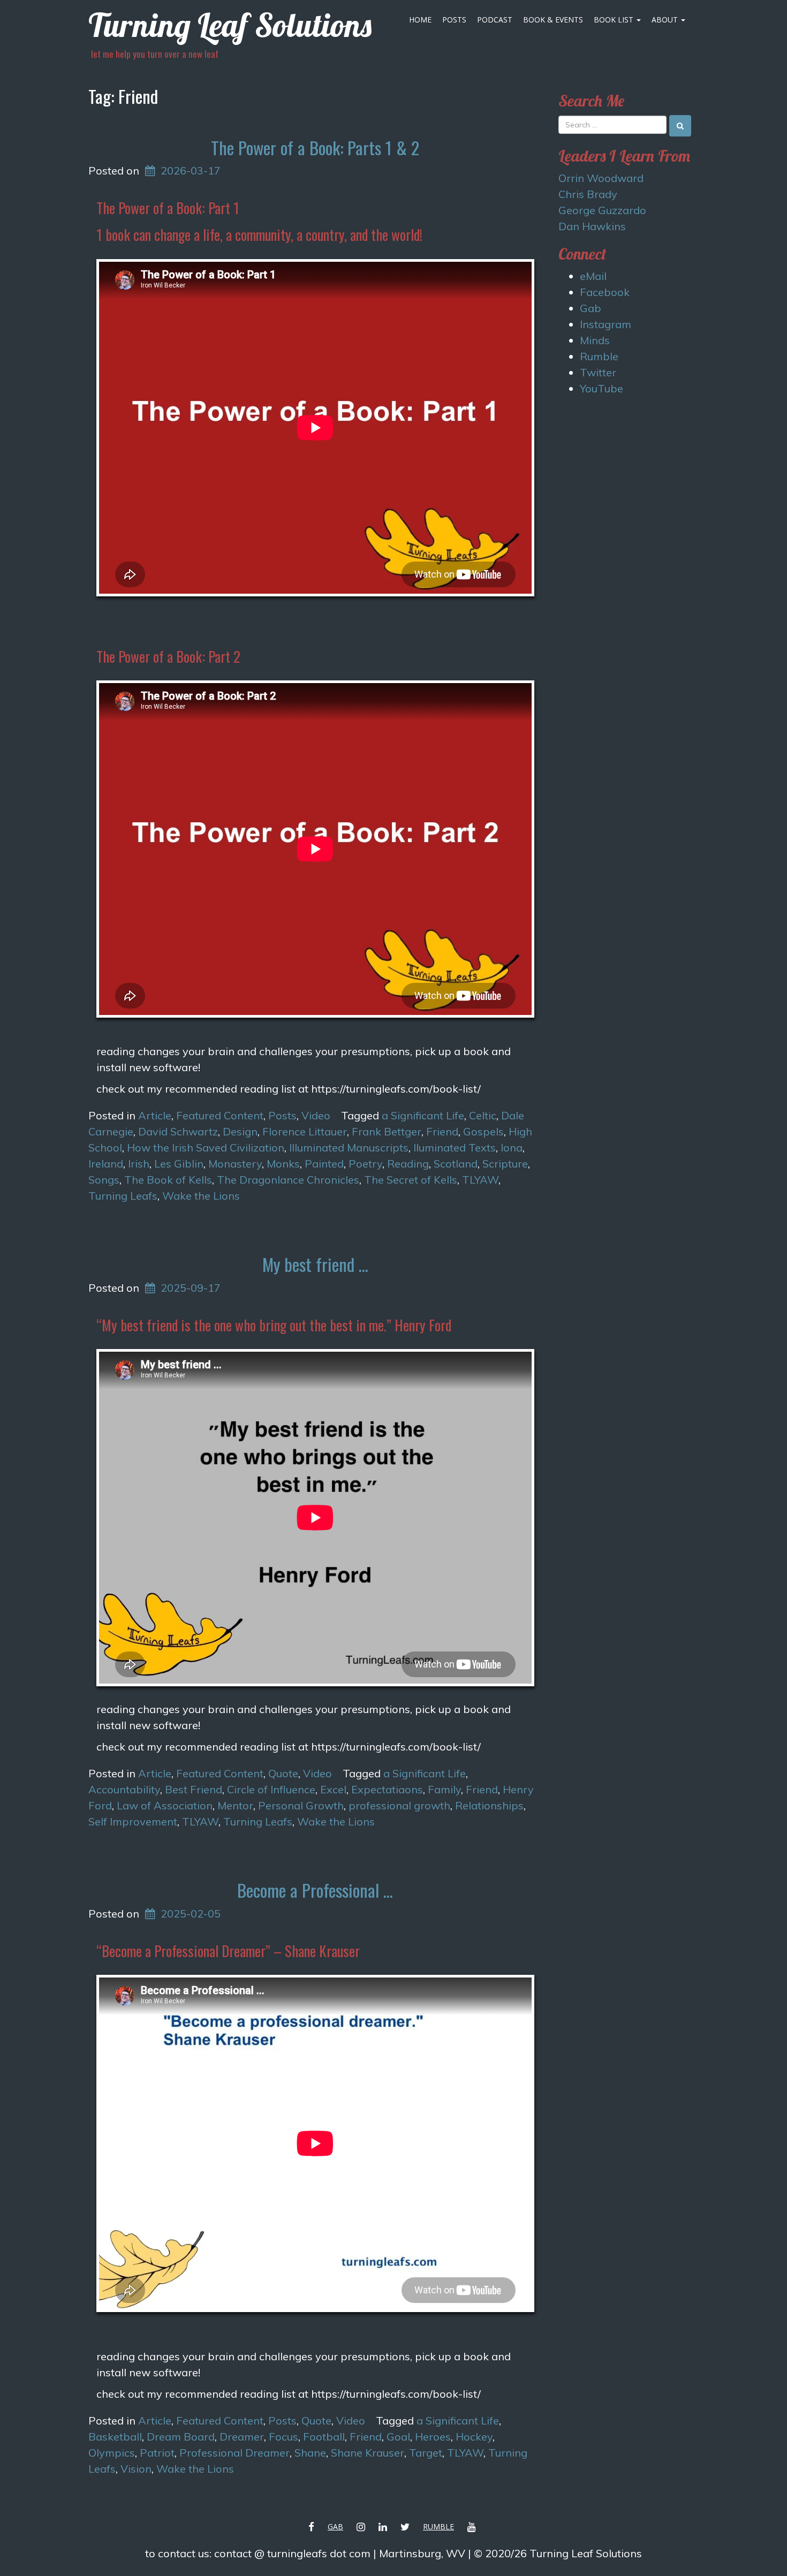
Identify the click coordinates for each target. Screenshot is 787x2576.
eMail (593, 276)
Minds (595, 340)
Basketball (115, 2437)
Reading (408, 1164)
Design (240, 1131)
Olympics (112, 2453)
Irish (139, 1164)
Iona (512, 1147)
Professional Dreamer (234, 2453)
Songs (104, 1180)
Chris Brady (588, 194)
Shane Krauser (368, 2453)
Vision (136, 2469)
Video (316, 1115)
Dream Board (181, 2437)
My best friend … (315, 1264)
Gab (591, 308)
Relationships (489, 1805)
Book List (615, 20)
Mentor (235, 1805)
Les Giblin (179, 1164)
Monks (283, 1164)
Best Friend (194, 1789)
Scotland (456, 1164)
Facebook (605, 292)
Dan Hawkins (592, 226)
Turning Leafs (123, 1196)
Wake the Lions (201, 1196)
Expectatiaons (387, 1789)
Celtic (483, 1115)
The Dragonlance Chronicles (288, 1180)
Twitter (598, 372)
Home (420, 20)
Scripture (505, 1164)
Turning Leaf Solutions (230, 25)
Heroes (433, 2437)
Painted (324, 1164)
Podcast (495, 20)
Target (426, 2453)
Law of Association (165, 1805)
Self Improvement (133, 1821)
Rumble (599, 356)
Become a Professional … (315, 1890)
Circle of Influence (271, 1789)
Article (155, 1115)
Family (444, 1789)
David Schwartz (178, 1131)
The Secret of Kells (411, 1180)
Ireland (106, 1164)
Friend (442, 1131)
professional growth (399, 1805)
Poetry (365, 1164)
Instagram (606, 324)
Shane (310, 2453)
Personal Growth (301, 1805)
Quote (283, 1773)
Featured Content (220, 1115)
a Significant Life (423, 1115)
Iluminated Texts (455, 1147)
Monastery (235, 1164)
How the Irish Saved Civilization (206, 1147)
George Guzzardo (602, 210)
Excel (333, 1789)
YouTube (601, 388)
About (666, 20)
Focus (283, 2437)
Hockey (474, 2437)
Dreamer (242, 2437)
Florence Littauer (305, 1131)
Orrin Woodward (601, 178)
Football (324, 2437)
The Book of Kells (168, 1180)
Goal (398, 2437)
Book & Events (553, 20)
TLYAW (480, 1180)
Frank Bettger (387, 1131)
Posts (454, 20)
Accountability (124, 1789)
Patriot (157, 2453)
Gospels (483, 1131)
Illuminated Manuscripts (349, 1147)
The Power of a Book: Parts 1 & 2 (315, 147)
